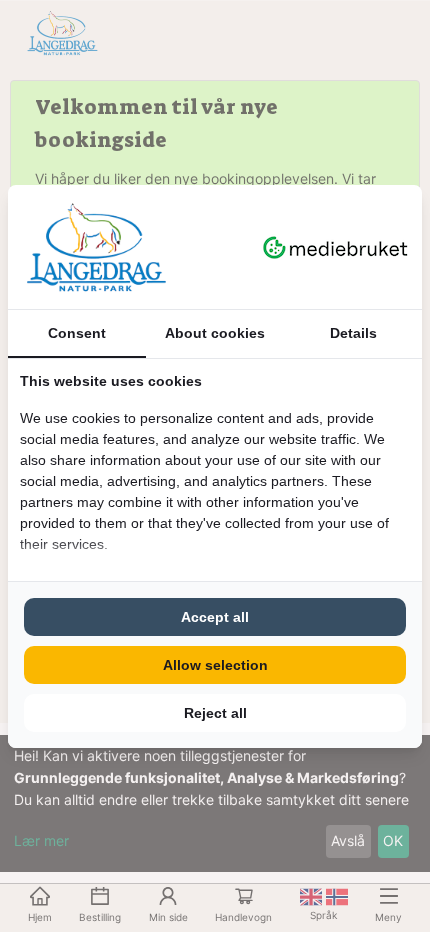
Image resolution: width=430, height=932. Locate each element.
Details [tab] (353, 333)
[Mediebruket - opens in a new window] (335, 247)
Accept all (215, 617)
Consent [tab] (77, 333)
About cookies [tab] (215, 333)
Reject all (215, 713)
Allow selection (215, 665)
